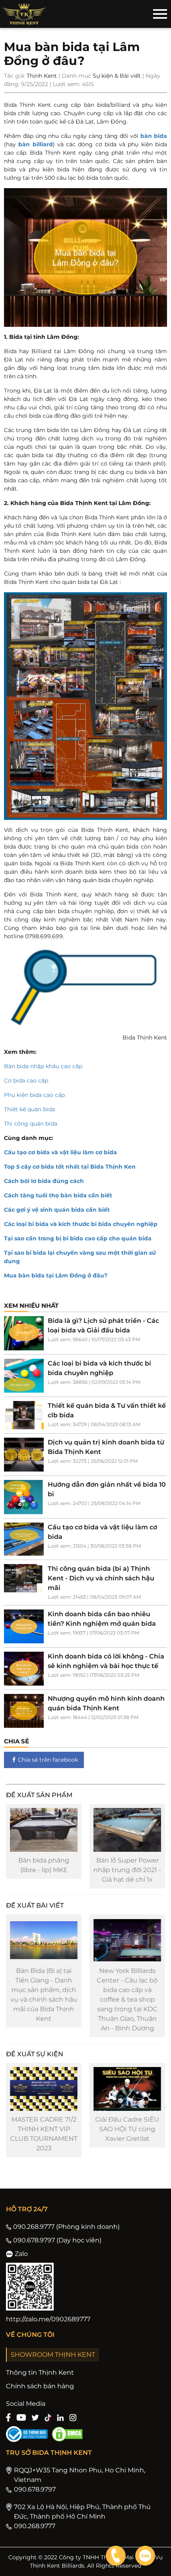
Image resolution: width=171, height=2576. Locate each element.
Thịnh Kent (42, 76)
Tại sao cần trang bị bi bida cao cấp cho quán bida (78, 1238)
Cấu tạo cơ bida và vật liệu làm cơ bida (60, 1152)
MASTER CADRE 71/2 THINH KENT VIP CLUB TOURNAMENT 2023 (44, 2134)
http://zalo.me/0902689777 (48, 2319)
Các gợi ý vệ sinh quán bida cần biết (57, 1210)
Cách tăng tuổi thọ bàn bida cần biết (58, 1195)
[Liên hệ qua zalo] (145, 2556)
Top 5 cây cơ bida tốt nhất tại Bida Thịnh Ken (70, 1167)
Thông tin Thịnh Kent (40, 2373)
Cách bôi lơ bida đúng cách (44, 1181)
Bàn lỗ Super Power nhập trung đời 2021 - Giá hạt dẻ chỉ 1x (127, 1870)
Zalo (21, 2254)
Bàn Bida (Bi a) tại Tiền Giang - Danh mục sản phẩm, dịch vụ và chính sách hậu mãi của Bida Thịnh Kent (44, 1995)
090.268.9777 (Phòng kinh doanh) (66, 2227)
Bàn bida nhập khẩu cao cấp (43, 1066)
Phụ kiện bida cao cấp (34, 1095)
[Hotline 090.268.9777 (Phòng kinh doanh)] (116, 2556)
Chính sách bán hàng (40, 2386)
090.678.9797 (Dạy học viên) (57, 2240)
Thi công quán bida (31, 1124)
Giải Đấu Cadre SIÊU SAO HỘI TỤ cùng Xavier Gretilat (127, 2129)
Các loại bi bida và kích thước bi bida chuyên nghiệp (81, 1224)
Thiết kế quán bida (29, 1109)
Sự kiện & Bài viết (117, 76)
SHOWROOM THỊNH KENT (53, 2355)
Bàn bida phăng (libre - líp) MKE (44, 1865)
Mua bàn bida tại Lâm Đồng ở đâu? (56, 1275)
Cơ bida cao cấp (26, 1081)
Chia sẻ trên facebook (48, 1760)
